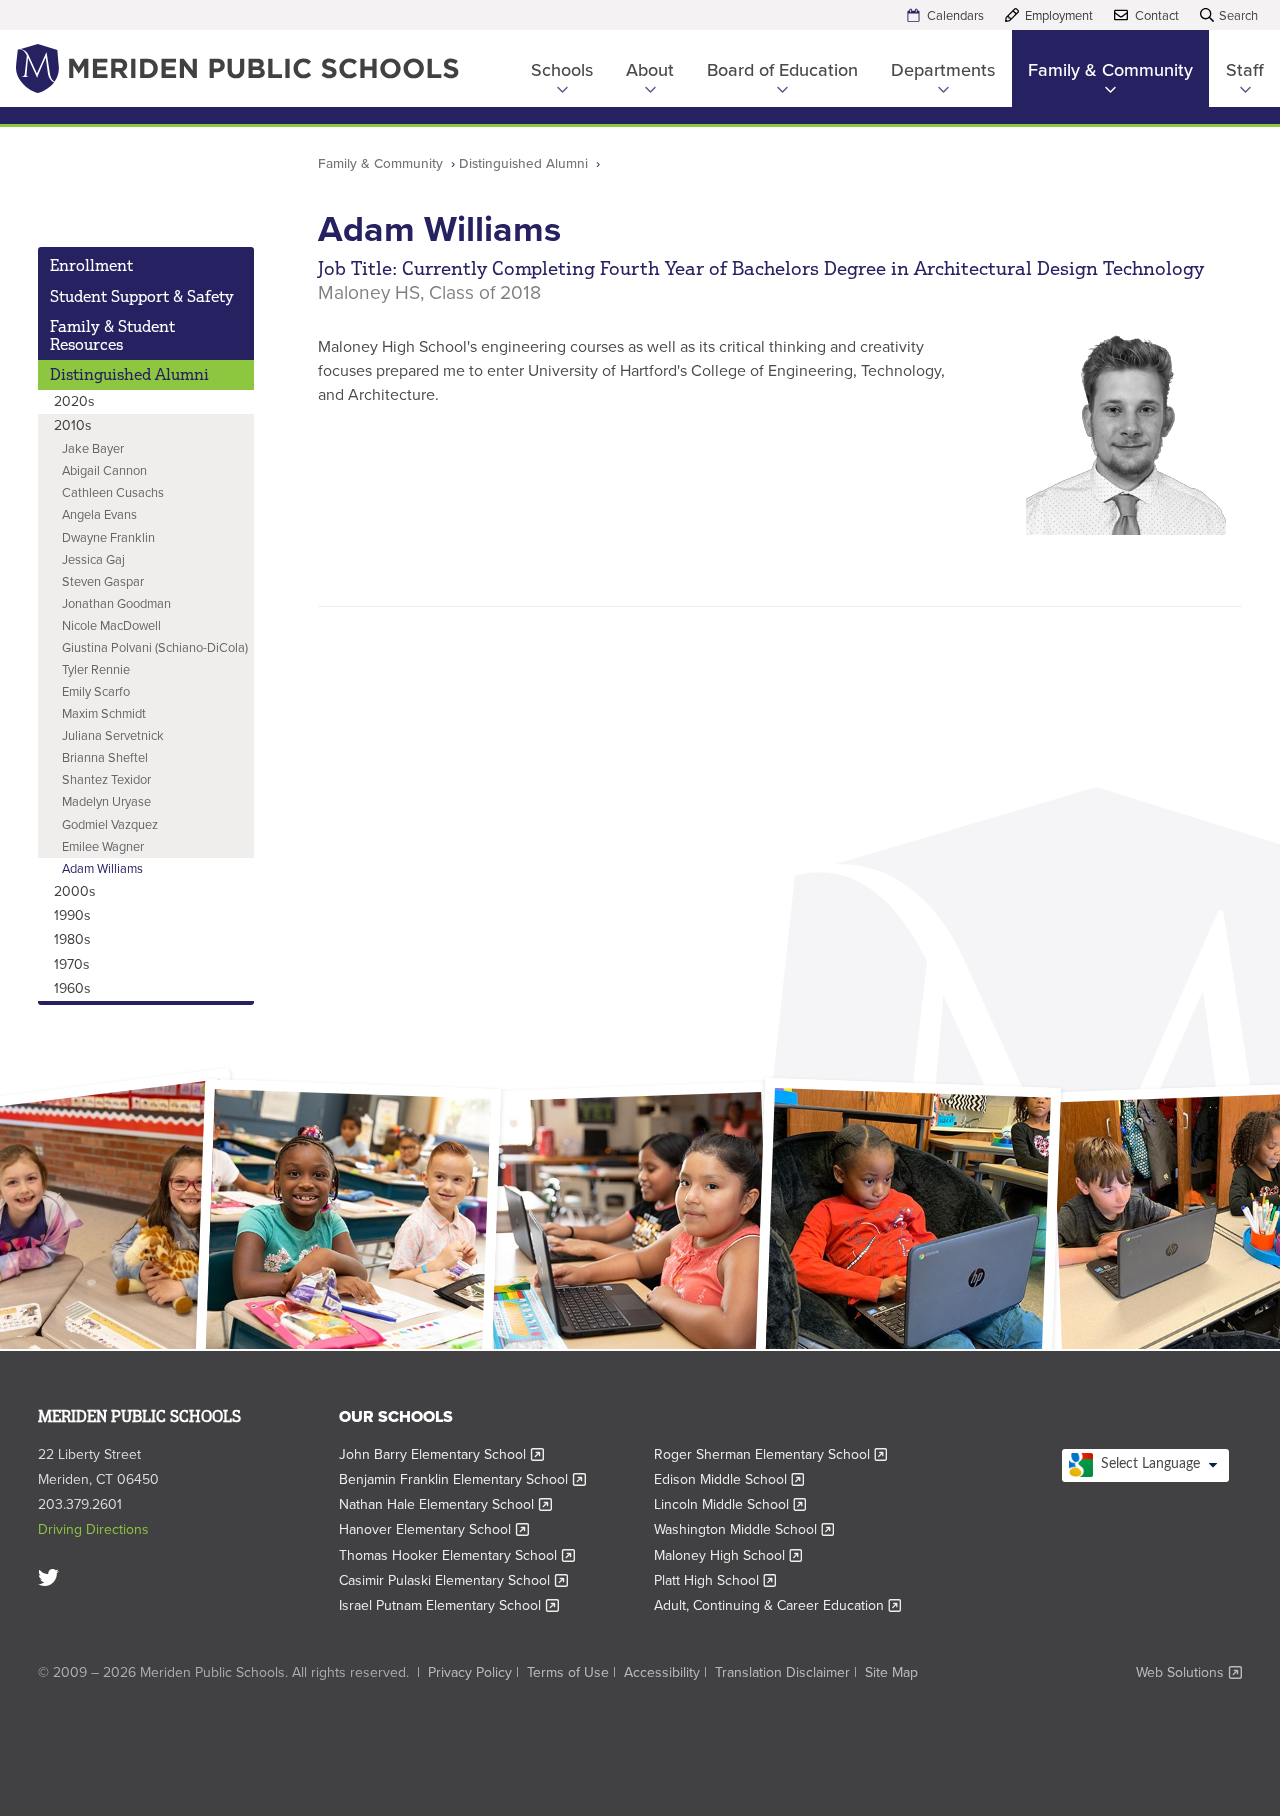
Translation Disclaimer (782, 1672)
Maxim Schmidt (104, 713)
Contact (1157, 15)
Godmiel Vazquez (110, 824)
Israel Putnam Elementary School (449, 1605)
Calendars (955, 15)
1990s (72, 915)
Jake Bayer (93, 448)
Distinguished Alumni (523, 163)
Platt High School (715, 1580)
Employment (1059, 15)
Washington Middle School (744, 1529)
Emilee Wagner (103, 846)
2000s (75, 891)
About (650, 70)
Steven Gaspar (103, 581)
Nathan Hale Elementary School (445, 1504)
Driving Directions (93, 1529)
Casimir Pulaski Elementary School (453, 1580)
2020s (74, 401)
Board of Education (782, 70)
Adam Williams (102, 868)
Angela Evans (99, 514)
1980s (72, 939)
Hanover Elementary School (434, 1529)
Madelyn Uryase (106, 801)
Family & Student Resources (112, 335)
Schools (562, 70)
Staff (1245, 70)
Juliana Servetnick (113, 735)
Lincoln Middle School (730, 1504)
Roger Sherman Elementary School (771, 1454)
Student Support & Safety (142, 296)
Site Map (891, 1672)
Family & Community (1110, 70)
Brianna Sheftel (105, 757)
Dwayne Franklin (108, 537)
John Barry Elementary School (441, 1454)
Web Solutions (1189, 1673)
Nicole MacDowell (111, 625)
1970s (72, 964)
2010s (73, 425)
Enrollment (91, 265)
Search (1238, 15)
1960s (72, 988)
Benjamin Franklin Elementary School (462, 1479)
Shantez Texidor (106, 779)
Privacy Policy (470, 1672)
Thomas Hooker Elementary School (457, 1555)
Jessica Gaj (93, 559)
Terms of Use (568, 1672)
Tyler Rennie (96, 669)
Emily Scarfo (96, 691)
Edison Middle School (729, 1479)
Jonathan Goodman (116, 603)
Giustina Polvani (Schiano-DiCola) (155, 647)
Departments (943, 70)
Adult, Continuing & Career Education (778, 1605)
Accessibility (662, 1672)
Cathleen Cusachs (113, 492)
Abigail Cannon (104, 470)
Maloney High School (728, 1555)
